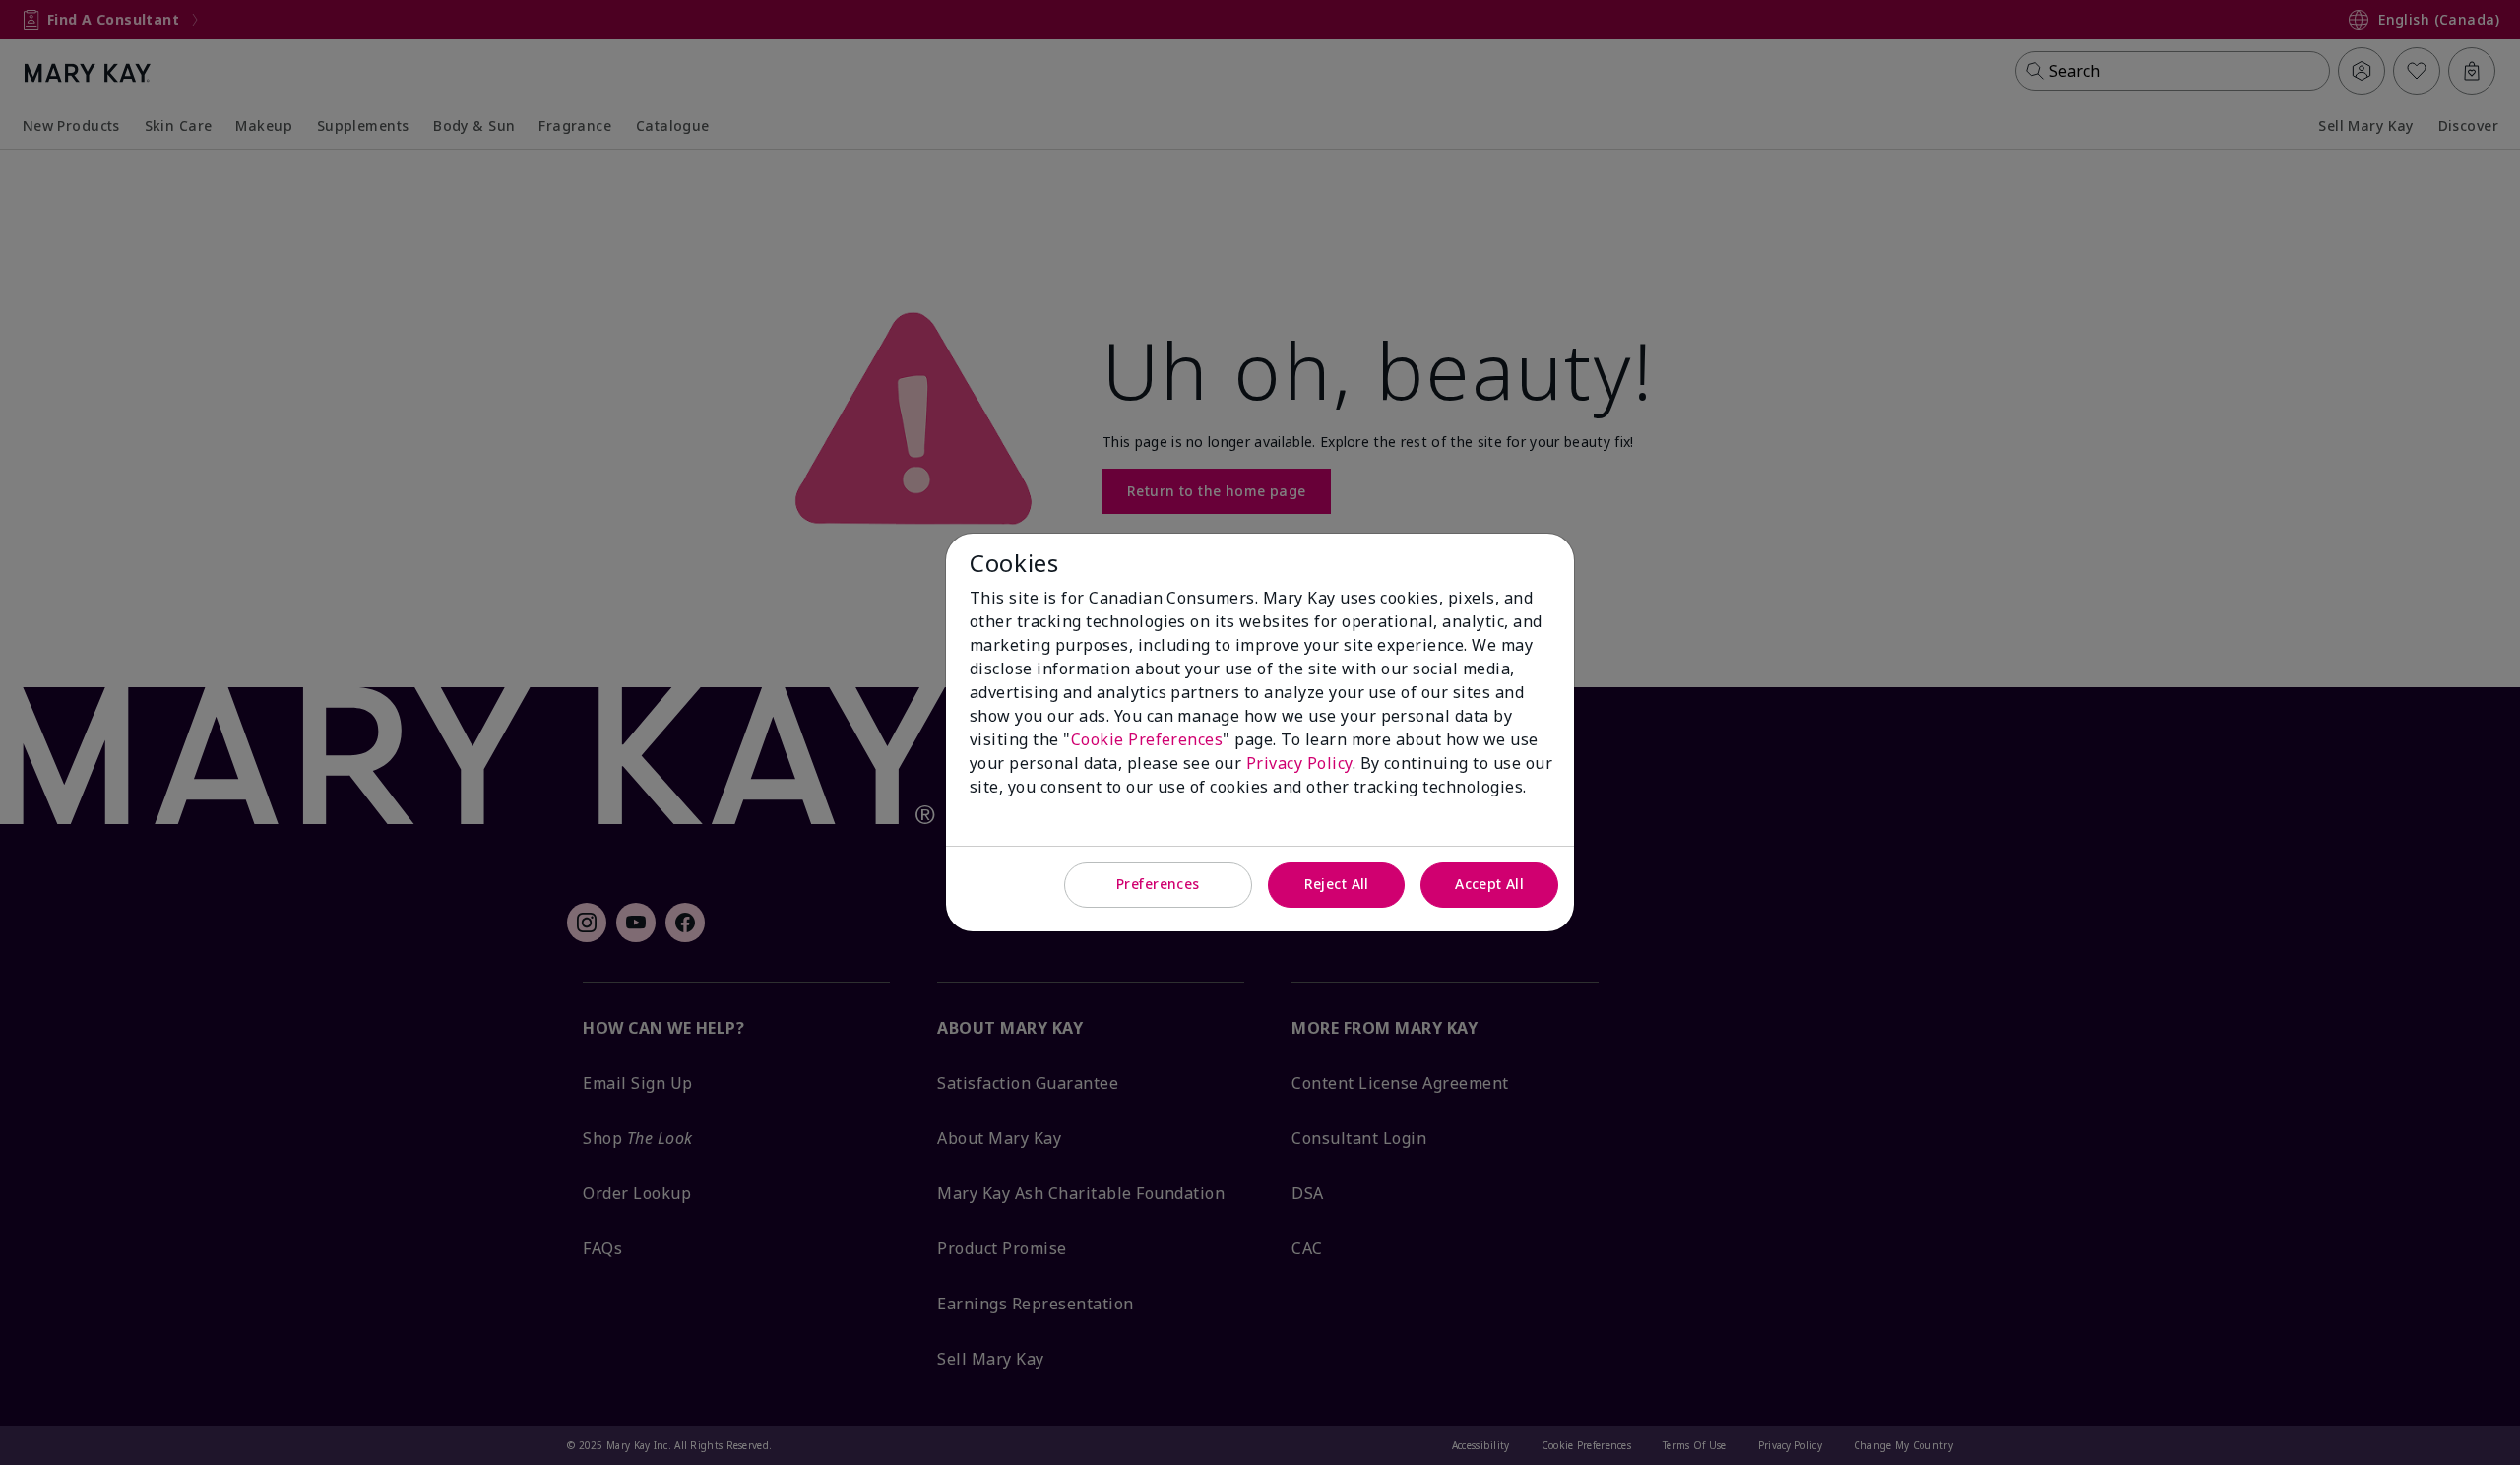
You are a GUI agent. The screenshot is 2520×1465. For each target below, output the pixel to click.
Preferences (1158, 884)
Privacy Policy (1299, 763)
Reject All (1337, 884)
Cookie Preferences (1147, 739)
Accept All (1489, 884)
